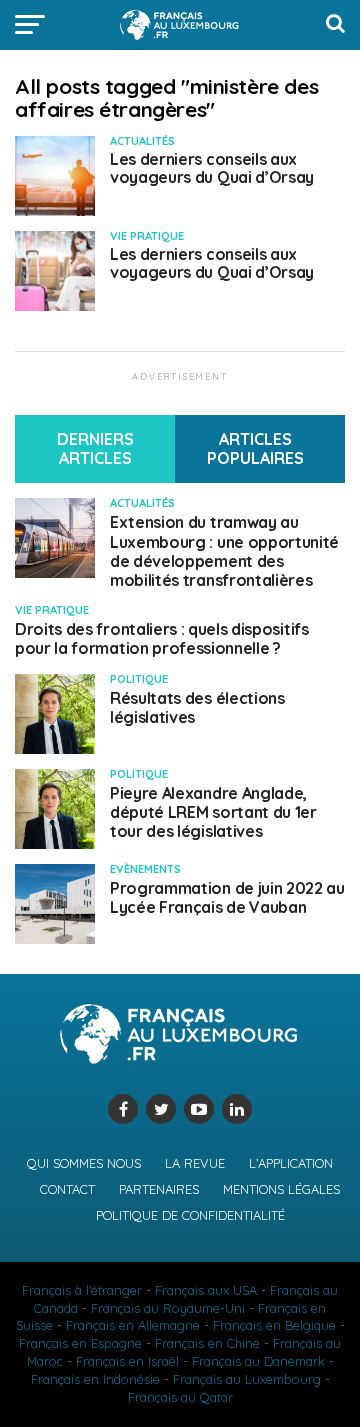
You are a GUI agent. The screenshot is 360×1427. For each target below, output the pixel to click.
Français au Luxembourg (247, 1379)
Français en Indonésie (95, 1379)
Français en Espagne (80, 1343)
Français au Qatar (180, 1397)
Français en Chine (207, 1343)
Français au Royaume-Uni (168, 1308)
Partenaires (159, 1189)
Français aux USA (206, 1290)
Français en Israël (127, 1361)
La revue (195, 1163)
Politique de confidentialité (190, 1215)
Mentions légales (281, 1189)
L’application (291, 1163)
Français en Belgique (274, 1325)
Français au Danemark (258, 1361)
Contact (67, 1189)
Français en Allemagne (133, 1325)
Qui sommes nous (84, 1163)
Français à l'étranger (82, 1290)
